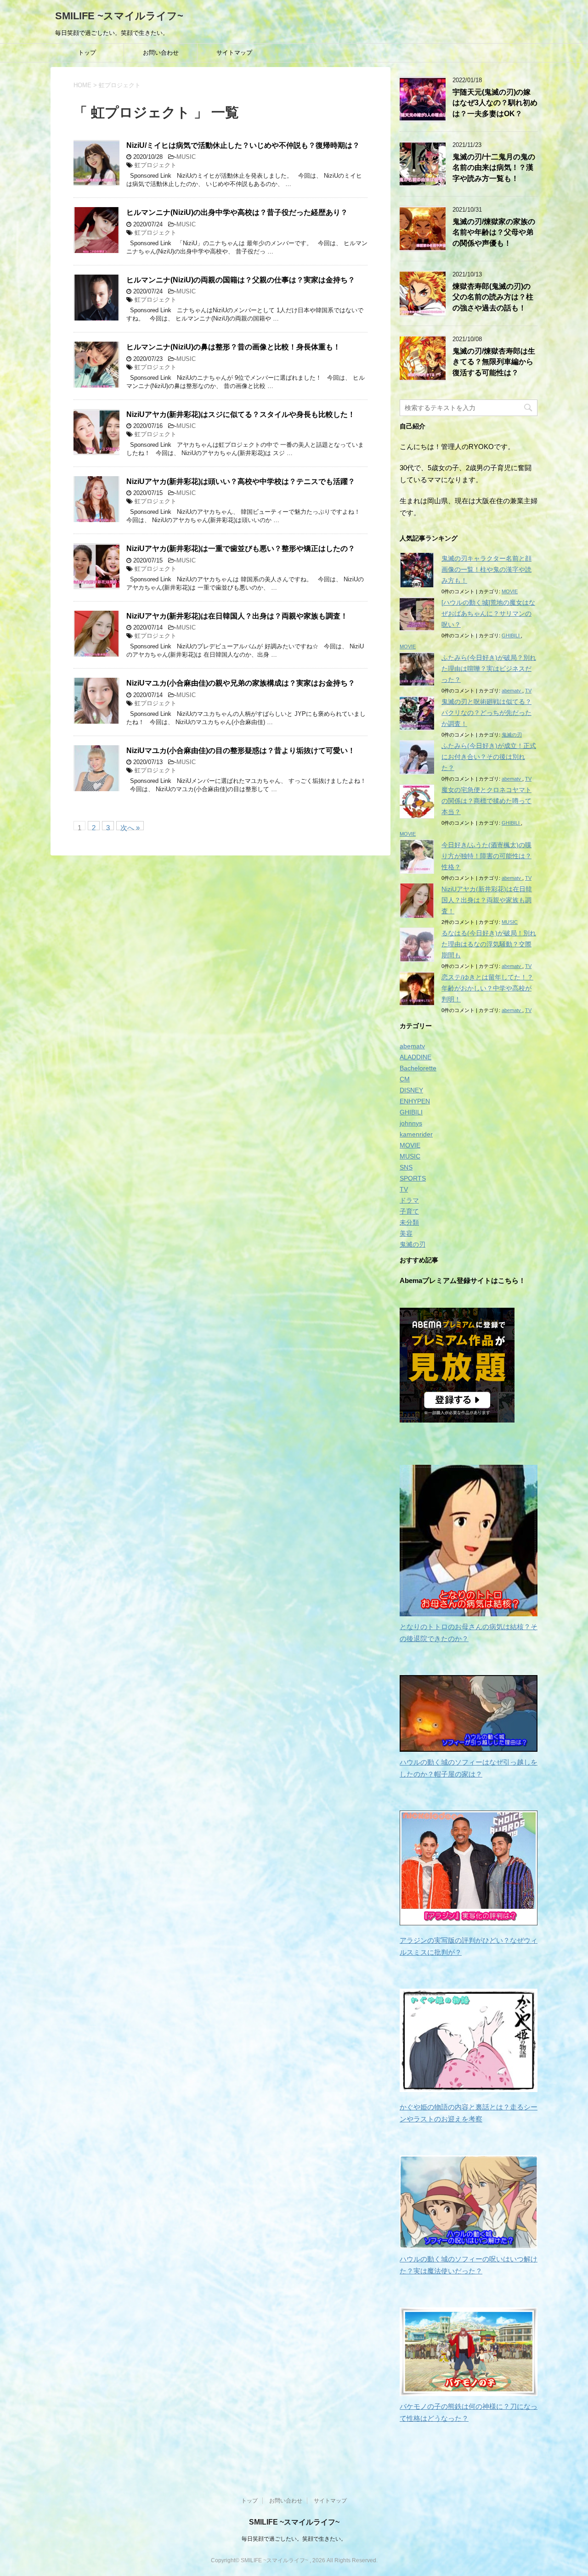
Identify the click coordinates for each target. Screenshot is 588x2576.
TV (528, 691)
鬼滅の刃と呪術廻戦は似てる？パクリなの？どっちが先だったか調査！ (486, 713)
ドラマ (409, 1200)
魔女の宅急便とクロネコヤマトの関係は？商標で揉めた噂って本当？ (486, 801)
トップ (87, 53)
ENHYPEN (415, 1101)
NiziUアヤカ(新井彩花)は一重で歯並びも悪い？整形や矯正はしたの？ (241, 548)
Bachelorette (418, 1068)
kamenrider (416, 1134)
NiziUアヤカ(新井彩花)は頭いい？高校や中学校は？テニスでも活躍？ (241, 481)
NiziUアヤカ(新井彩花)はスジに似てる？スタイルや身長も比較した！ (241, 414)
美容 (406, 1233)
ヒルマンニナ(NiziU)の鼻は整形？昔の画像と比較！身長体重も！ (233, 347)
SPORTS (413, 1178)
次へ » (130, 827)
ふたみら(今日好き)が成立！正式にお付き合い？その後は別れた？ (489, 757)
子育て (409, 1211)
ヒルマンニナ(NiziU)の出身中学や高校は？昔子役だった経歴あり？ (237, 212)
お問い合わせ (161, 53)
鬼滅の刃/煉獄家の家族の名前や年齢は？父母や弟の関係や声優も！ (494, 232)
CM (405, 1079)
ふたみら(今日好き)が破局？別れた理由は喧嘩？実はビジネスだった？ (489, 669)
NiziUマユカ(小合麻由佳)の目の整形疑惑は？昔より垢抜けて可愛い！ (241, 751)
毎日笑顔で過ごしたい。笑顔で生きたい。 (294, 2539)
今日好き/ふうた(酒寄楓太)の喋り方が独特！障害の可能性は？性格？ (486, 856)
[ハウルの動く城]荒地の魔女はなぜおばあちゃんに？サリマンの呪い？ (488, 613)
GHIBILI (511, 636)
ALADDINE (416, 1057)
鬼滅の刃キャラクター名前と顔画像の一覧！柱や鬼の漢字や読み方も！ (486, 569)
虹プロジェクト (155, 165)
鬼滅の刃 (512, 735)
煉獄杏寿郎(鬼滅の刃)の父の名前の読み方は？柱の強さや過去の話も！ (493, 297)
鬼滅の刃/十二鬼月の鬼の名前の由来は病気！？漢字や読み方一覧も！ (494, 168)
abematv (512, 691)
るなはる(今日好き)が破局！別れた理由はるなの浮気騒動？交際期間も (489, 944)
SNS (406, 1167)
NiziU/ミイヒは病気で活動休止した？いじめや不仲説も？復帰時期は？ (243, 145)
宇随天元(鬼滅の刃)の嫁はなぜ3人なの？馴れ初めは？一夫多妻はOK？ (495, 103)
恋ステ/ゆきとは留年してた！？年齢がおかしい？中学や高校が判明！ (487, 988)
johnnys (411, 1123)
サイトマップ (234, 53)
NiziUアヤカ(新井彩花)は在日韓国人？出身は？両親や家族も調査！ (237, 616)
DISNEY (411, 1090)
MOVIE (510, 591)
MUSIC (186, 157)
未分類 (409, 1222)
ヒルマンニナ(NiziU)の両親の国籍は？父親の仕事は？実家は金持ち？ (241, 280)
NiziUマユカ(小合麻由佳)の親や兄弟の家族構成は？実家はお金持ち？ (241, 683)
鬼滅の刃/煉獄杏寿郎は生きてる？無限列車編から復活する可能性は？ (494, 362)
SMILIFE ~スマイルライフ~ (119, 16)
